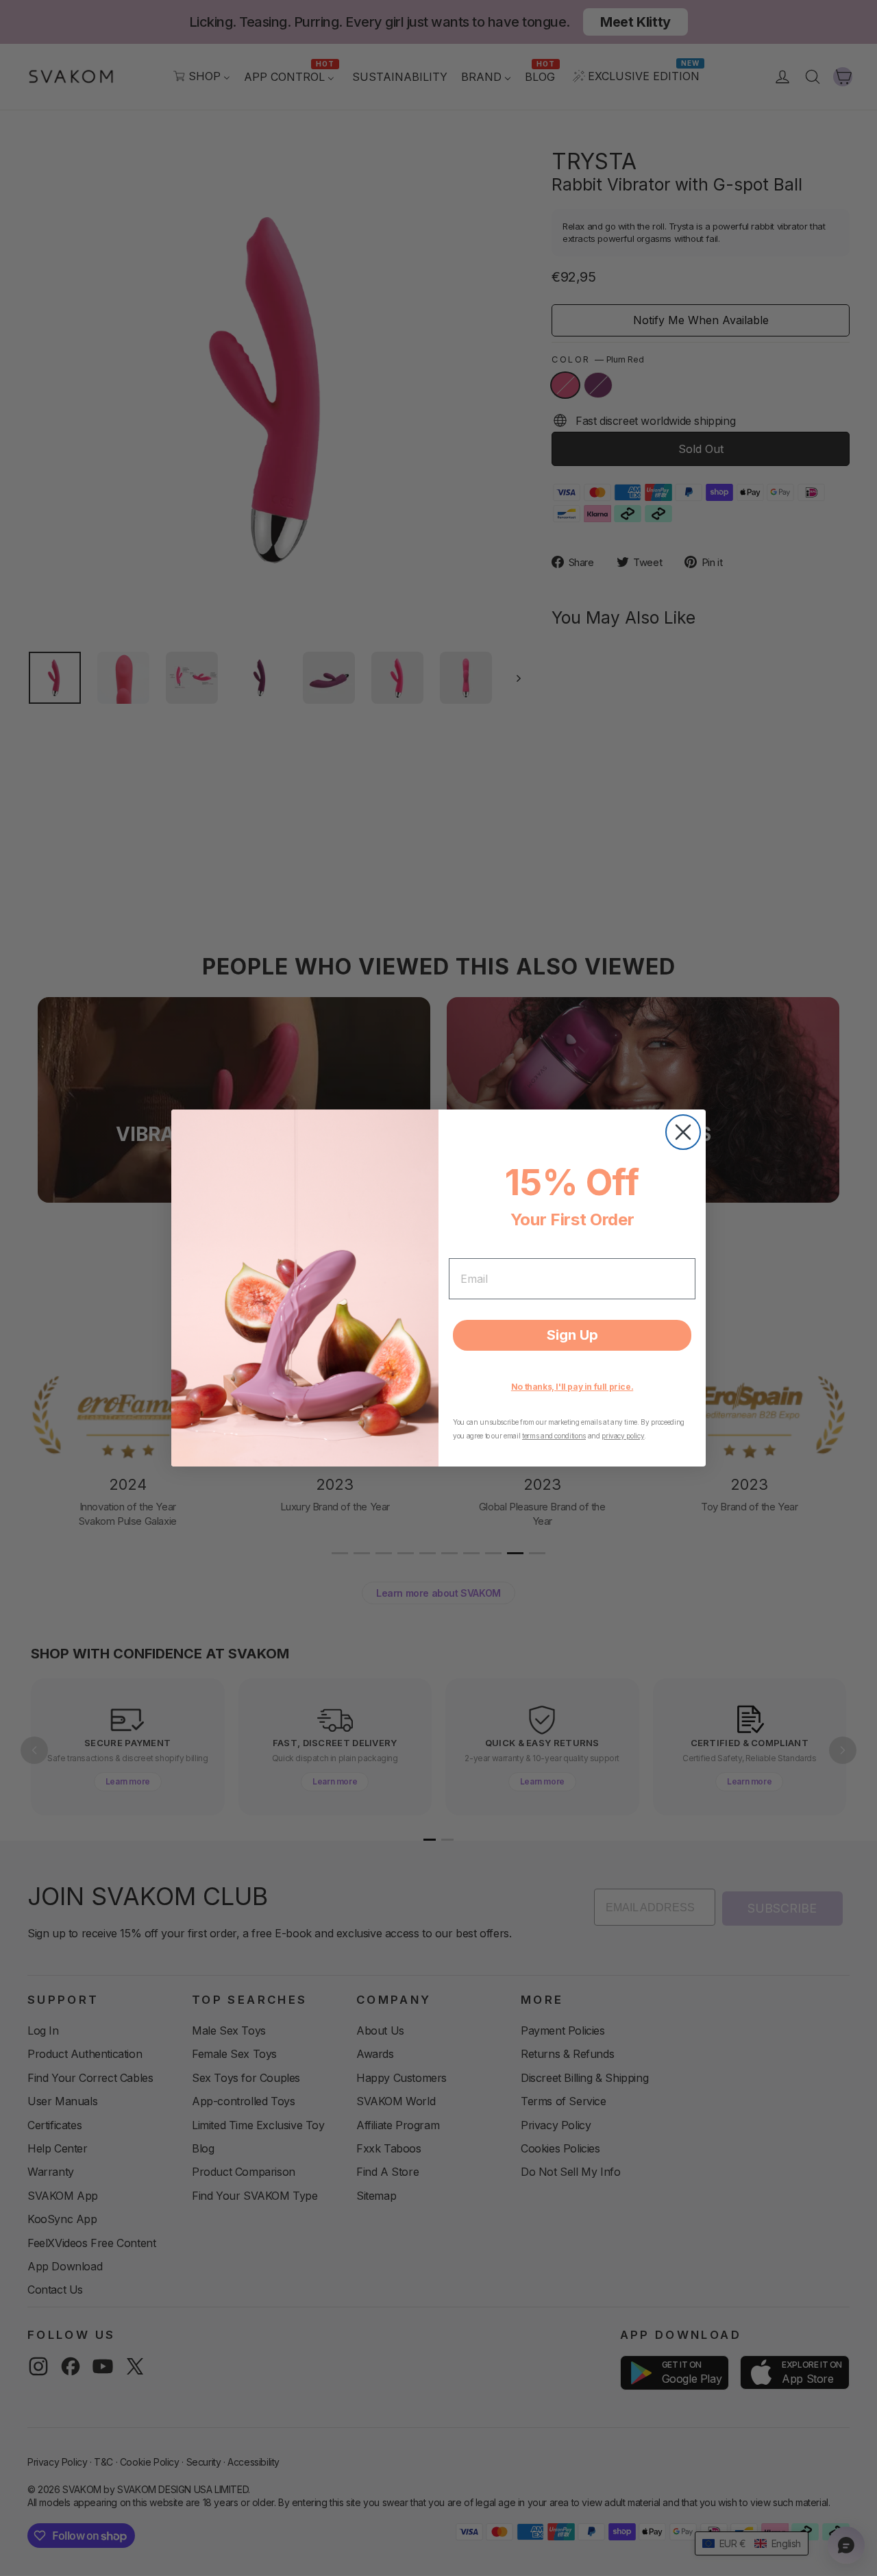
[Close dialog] (683, 1132)
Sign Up (572, 1335)
